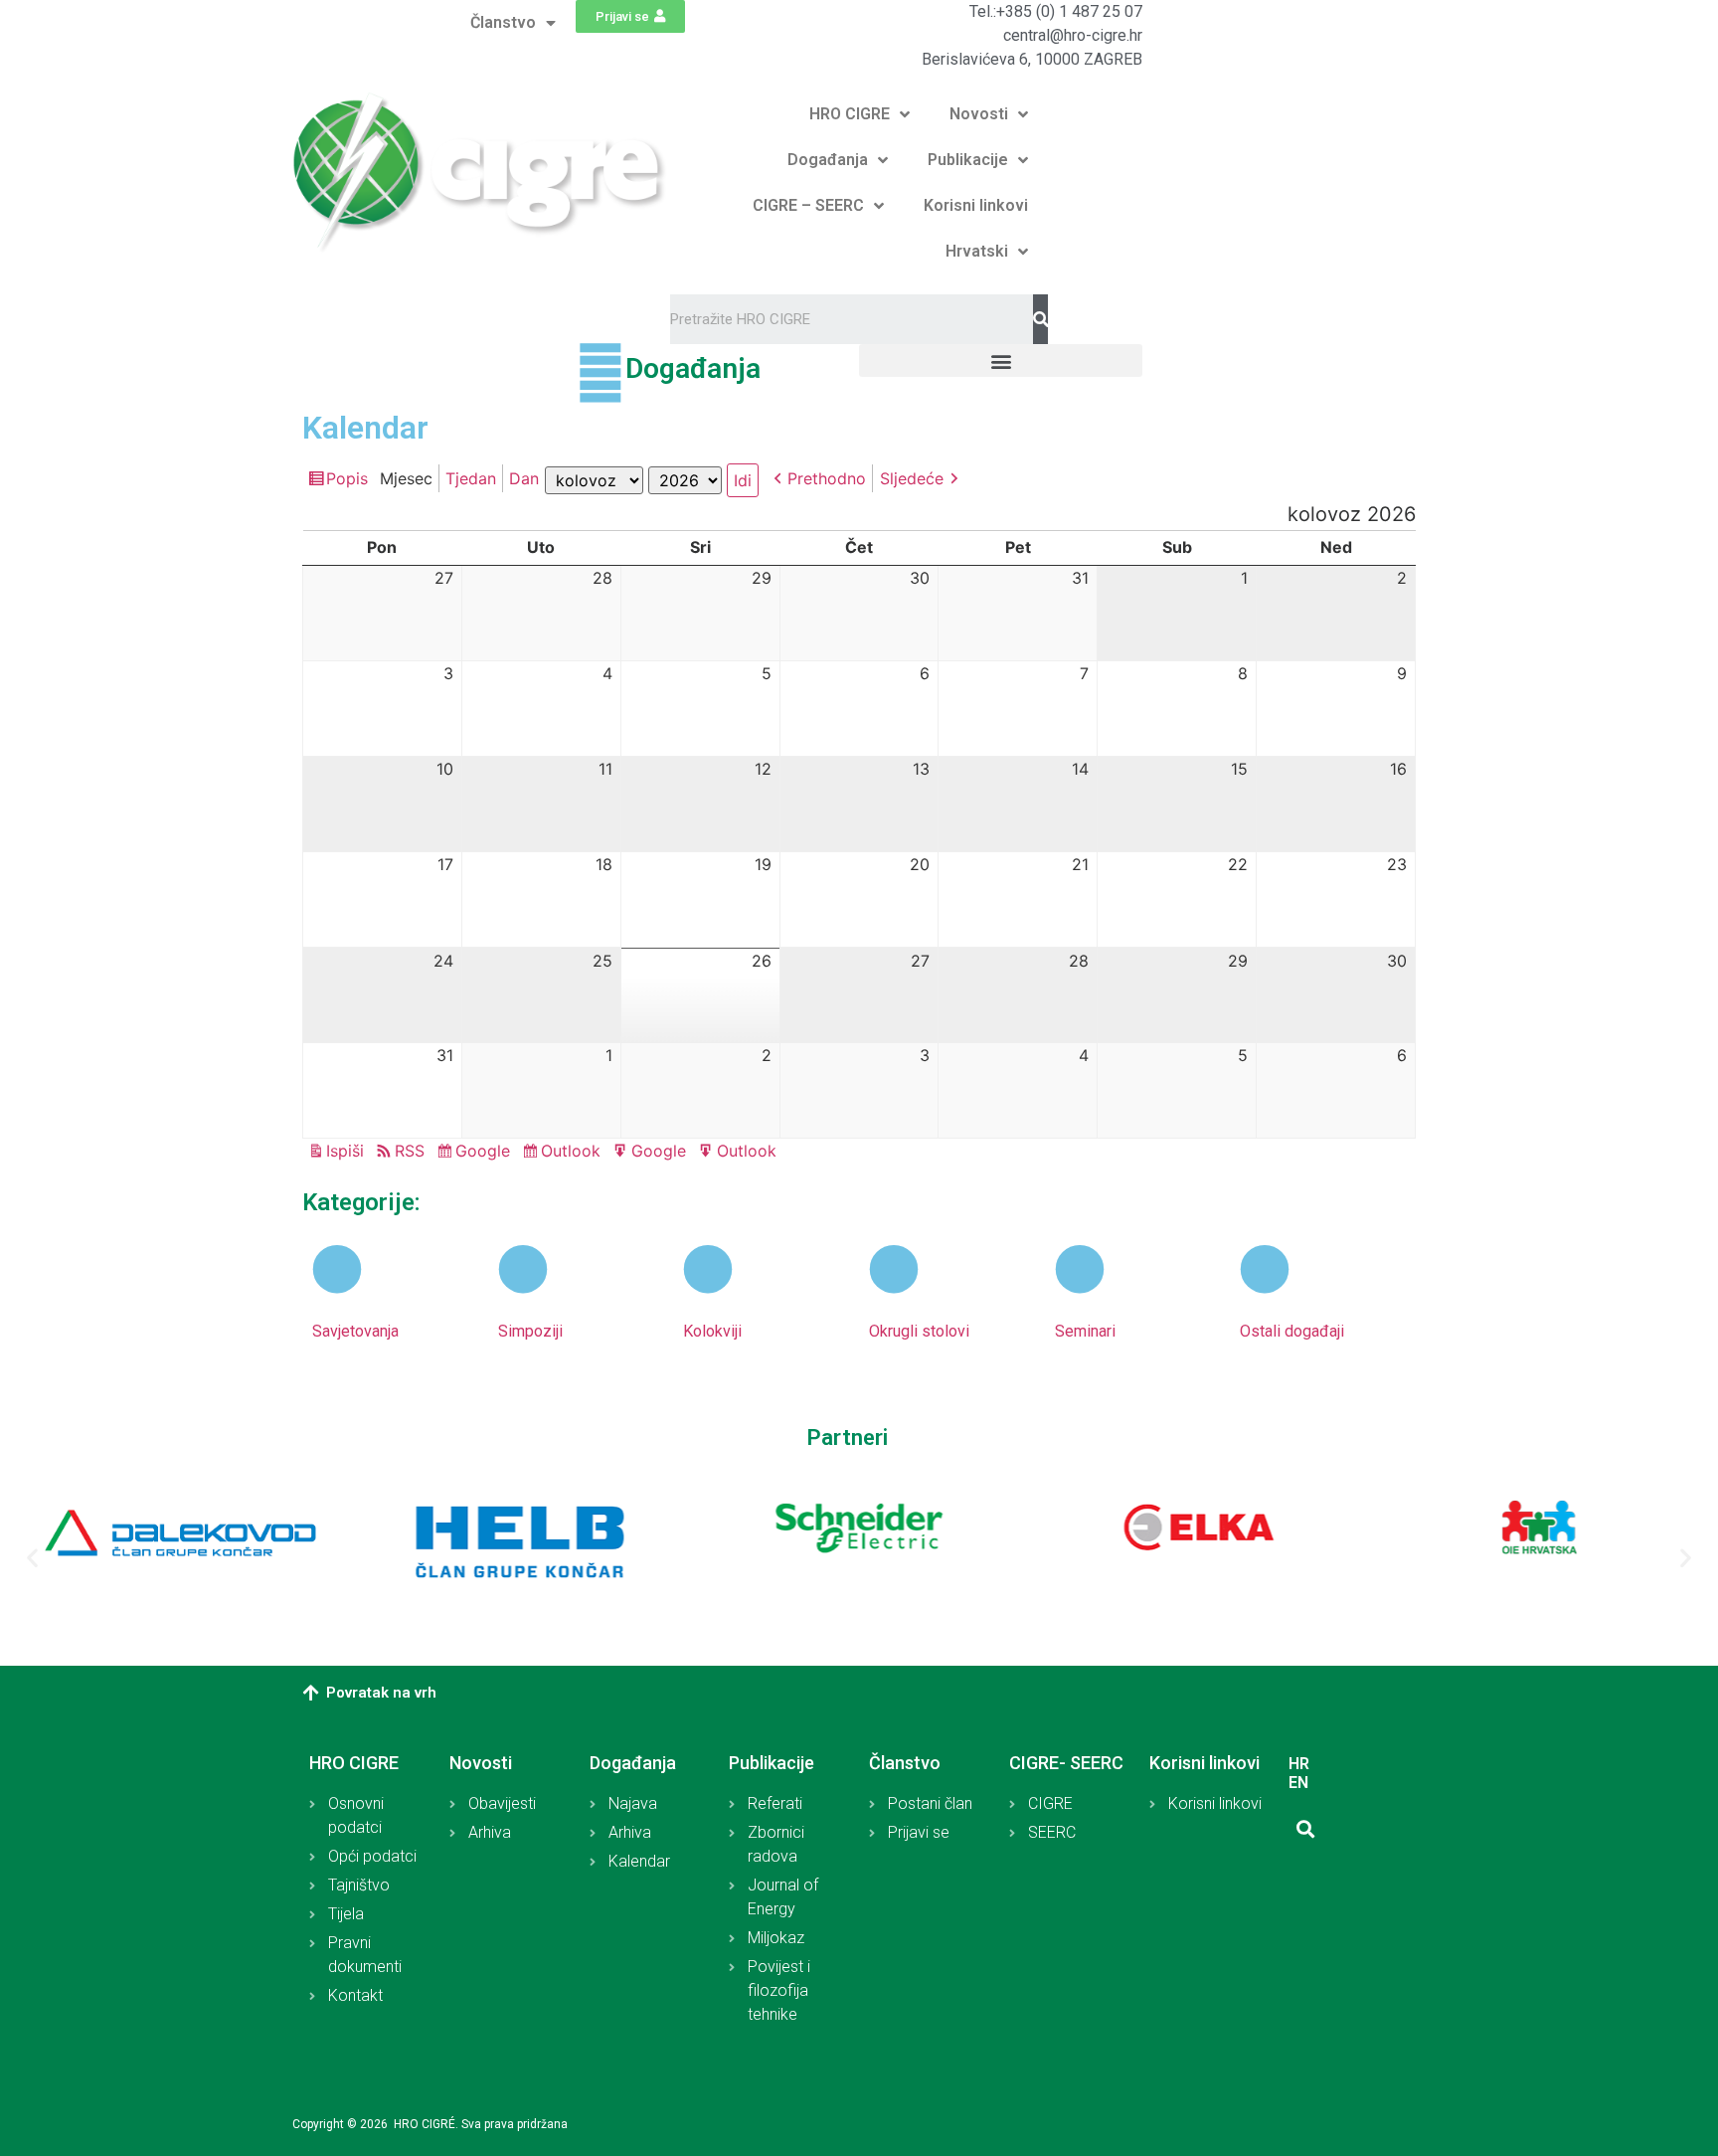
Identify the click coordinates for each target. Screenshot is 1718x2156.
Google (486, 1153)
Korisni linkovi (976, 205)
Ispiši (348, 1152)
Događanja (828, 160)
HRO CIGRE (850, 114)
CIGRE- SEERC (1066, 1763)
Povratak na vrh (381, 1693)
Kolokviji (712, 1331)
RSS (410, 1151)
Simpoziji (530, 1331)
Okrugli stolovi (919, 1331)
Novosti (979, 114)
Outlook (574, 1153)
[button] (630, 16)
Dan (524, 478)
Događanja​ (693, 368)
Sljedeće (912, 478)
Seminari (1085, 1331)
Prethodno (827, 478)
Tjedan (471, 478)
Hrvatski (977, 251)
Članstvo (503, 22)
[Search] (1040, 319)
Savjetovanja (355, 1331)
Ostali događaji (1292, 1331)
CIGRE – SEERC (808, 205)
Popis (350, 480)
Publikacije (968, 160)
